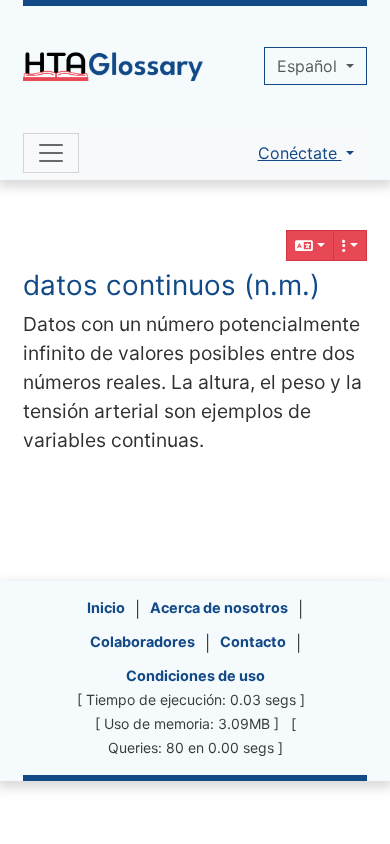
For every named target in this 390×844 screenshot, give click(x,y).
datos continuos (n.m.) (171, 285)
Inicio (106, 607)
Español (309, 66)
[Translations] (310, 245)
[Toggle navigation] (51, 153)
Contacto (253, 641)
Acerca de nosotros (219, 607)
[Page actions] (350, 245)
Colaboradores (142, 641)
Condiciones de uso (195, 675)
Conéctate (300, 153)
